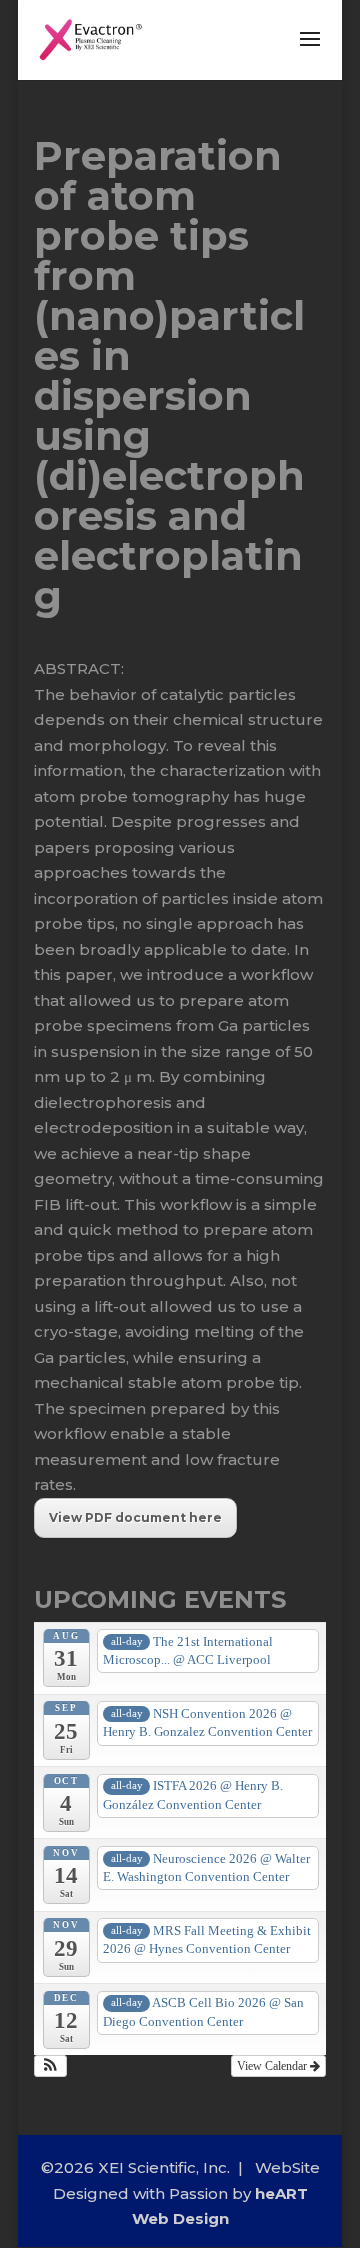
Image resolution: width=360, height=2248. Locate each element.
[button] (50, 2066)
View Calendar (273, 2066)
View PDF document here (135, 1517)
